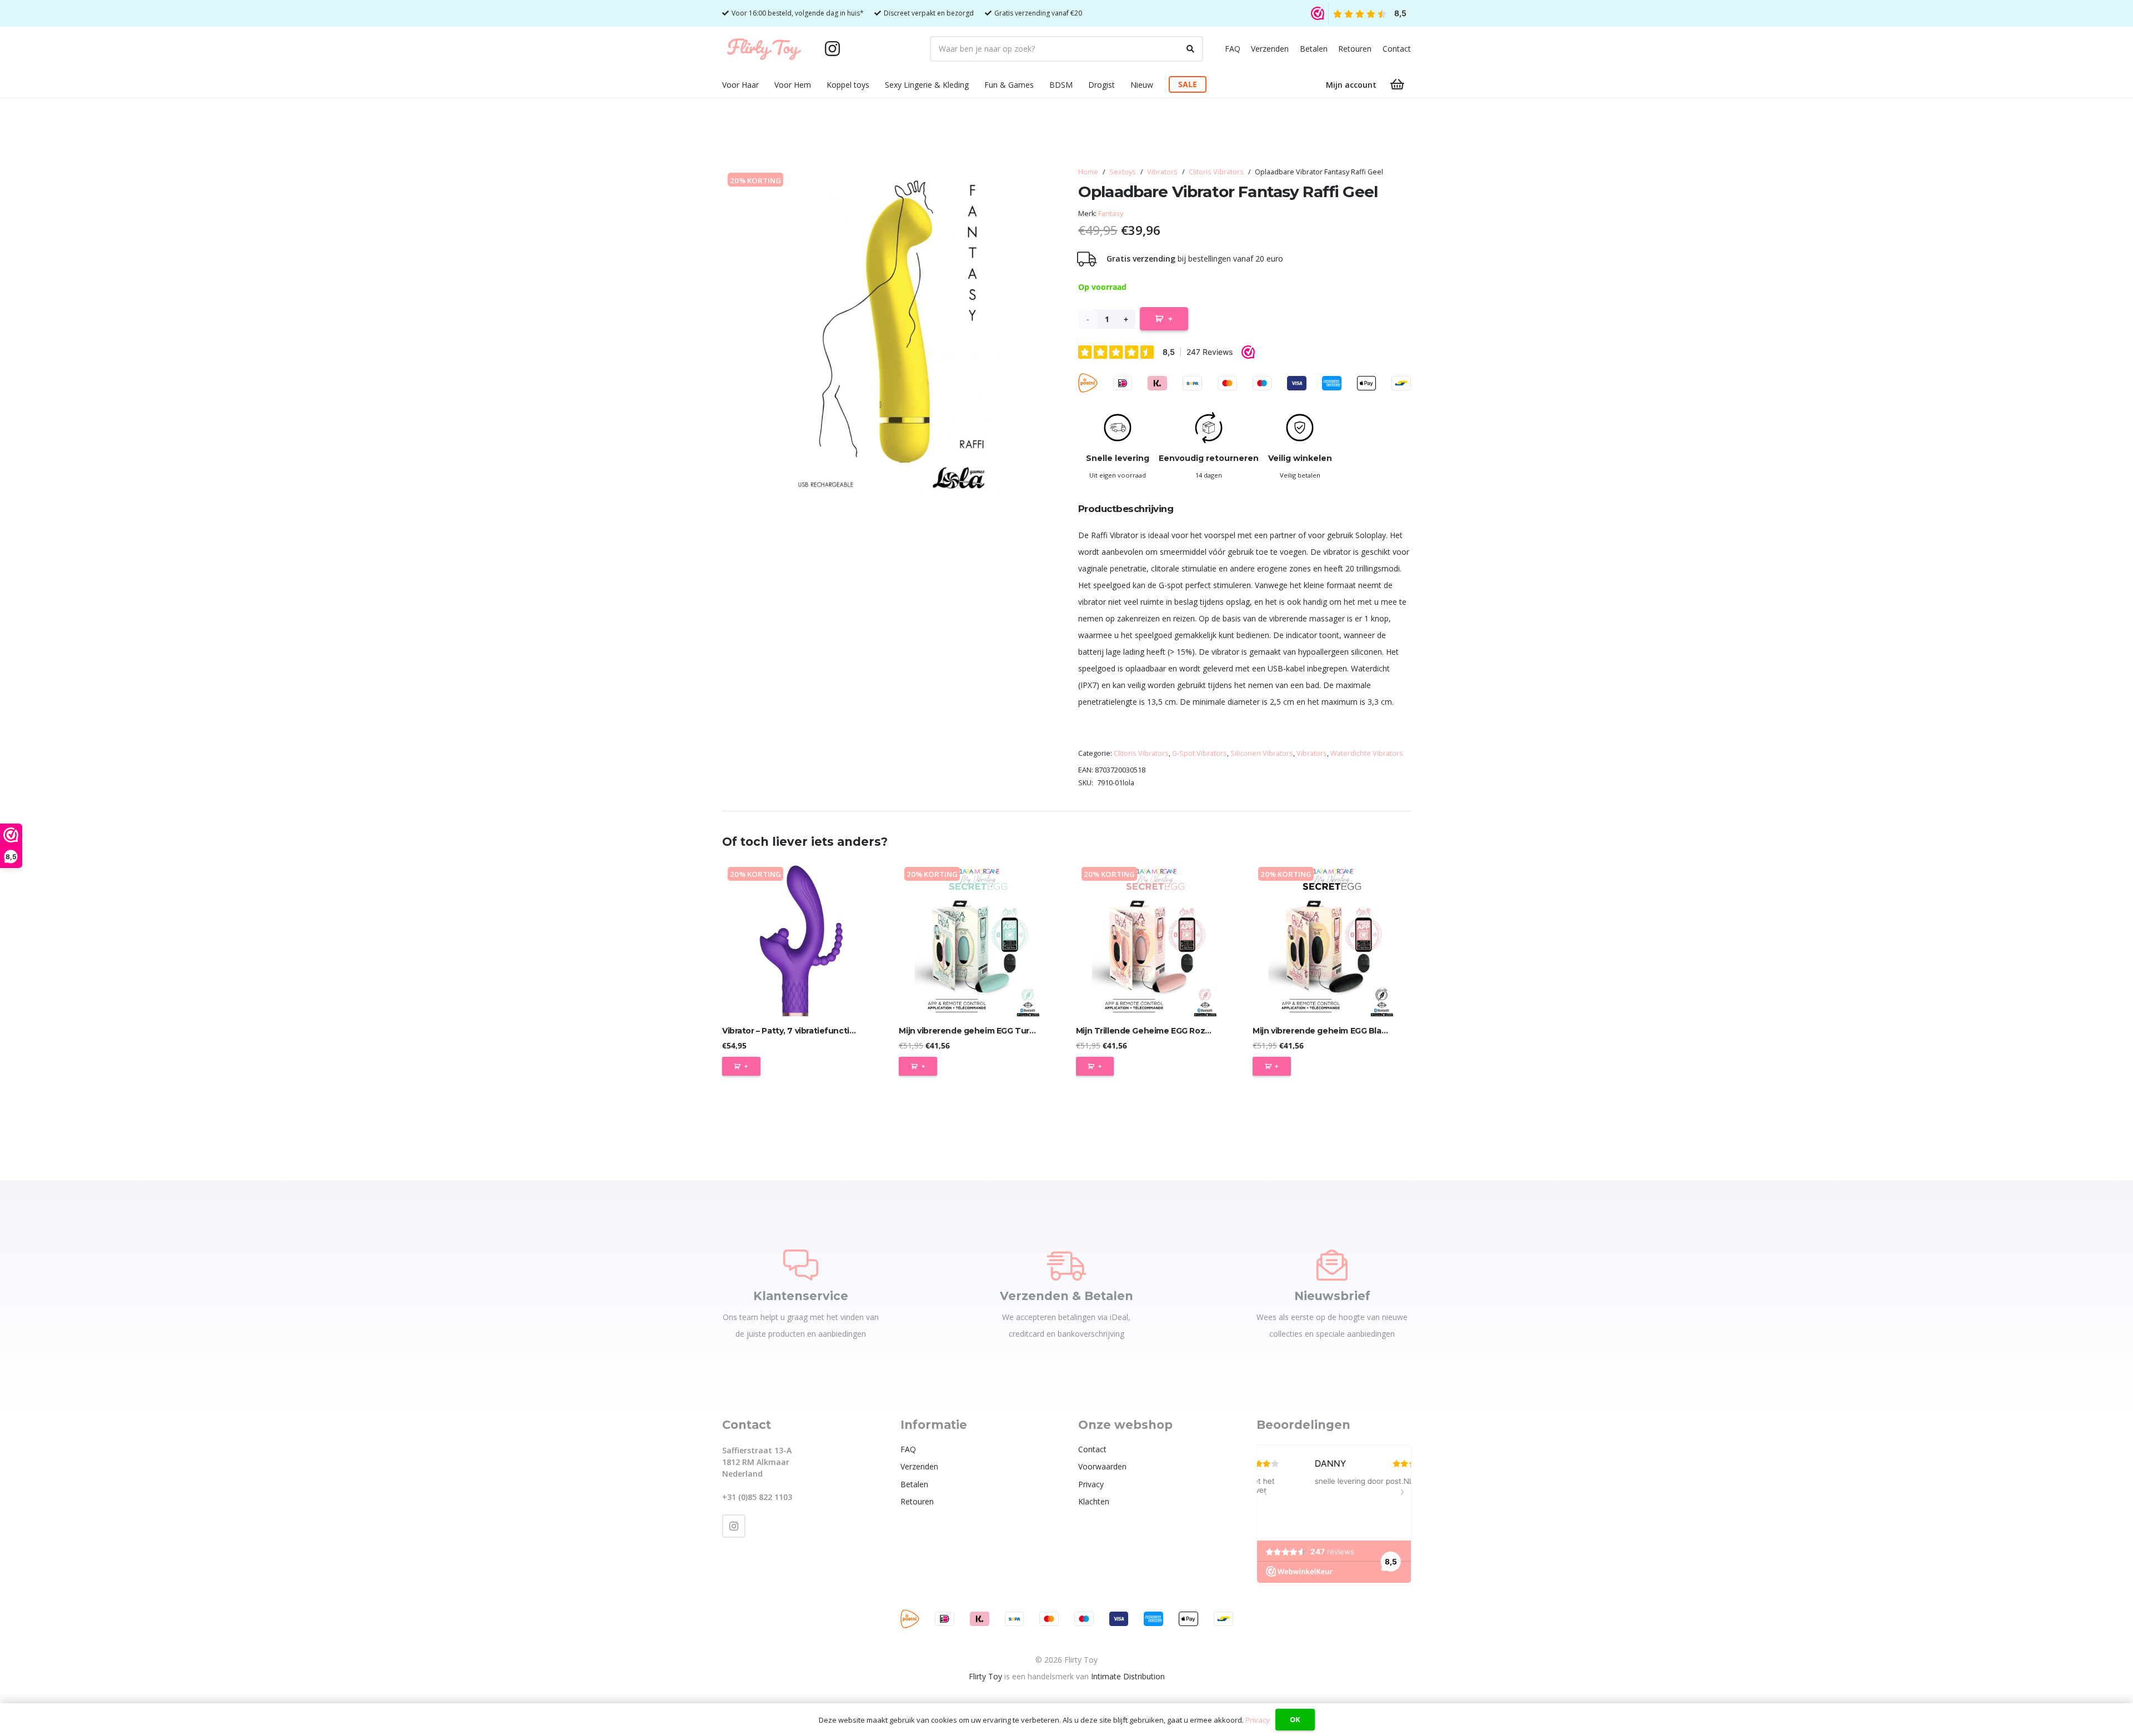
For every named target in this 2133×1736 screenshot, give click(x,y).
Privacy (1091, 1484)
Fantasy (1111, 214)
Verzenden (1270, 49)
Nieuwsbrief (1332, 1296)
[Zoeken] (1190, 49)
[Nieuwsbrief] (1332, 1265)
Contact (1397, 49)
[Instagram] (832, 49)
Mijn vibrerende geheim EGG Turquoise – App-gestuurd (1010, 1031)
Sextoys (1123, 172)
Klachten (1094, 1501)
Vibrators (1162, 172)
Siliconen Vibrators (1262, 753)
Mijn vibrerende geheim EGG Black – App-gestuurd (1354, 1031)
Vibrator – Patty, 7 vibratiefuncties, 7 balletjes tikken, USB (838, 1031)
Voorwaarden (1102, 1466)
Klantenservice (801, 1296)
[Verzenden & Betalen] (1066, 1265)
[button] (766, 85)
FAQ (1233, 49)
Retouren (1355, 49)
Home (1088, 172)
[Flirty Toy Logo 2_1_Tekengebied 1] (764, 49)
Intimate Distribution (1128, 1676)
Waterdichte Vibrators (1367, 753)
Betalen (1314, 49)
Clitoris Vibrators (1216, 172)
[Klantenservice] (801, 1265)
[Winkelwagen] (1398, 84)
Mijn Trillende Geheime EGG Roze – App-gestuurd (1176, 1031)
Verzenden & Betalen (1066, 1296)
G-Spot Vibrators (1200, 753)
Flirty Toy (985, 1676)
